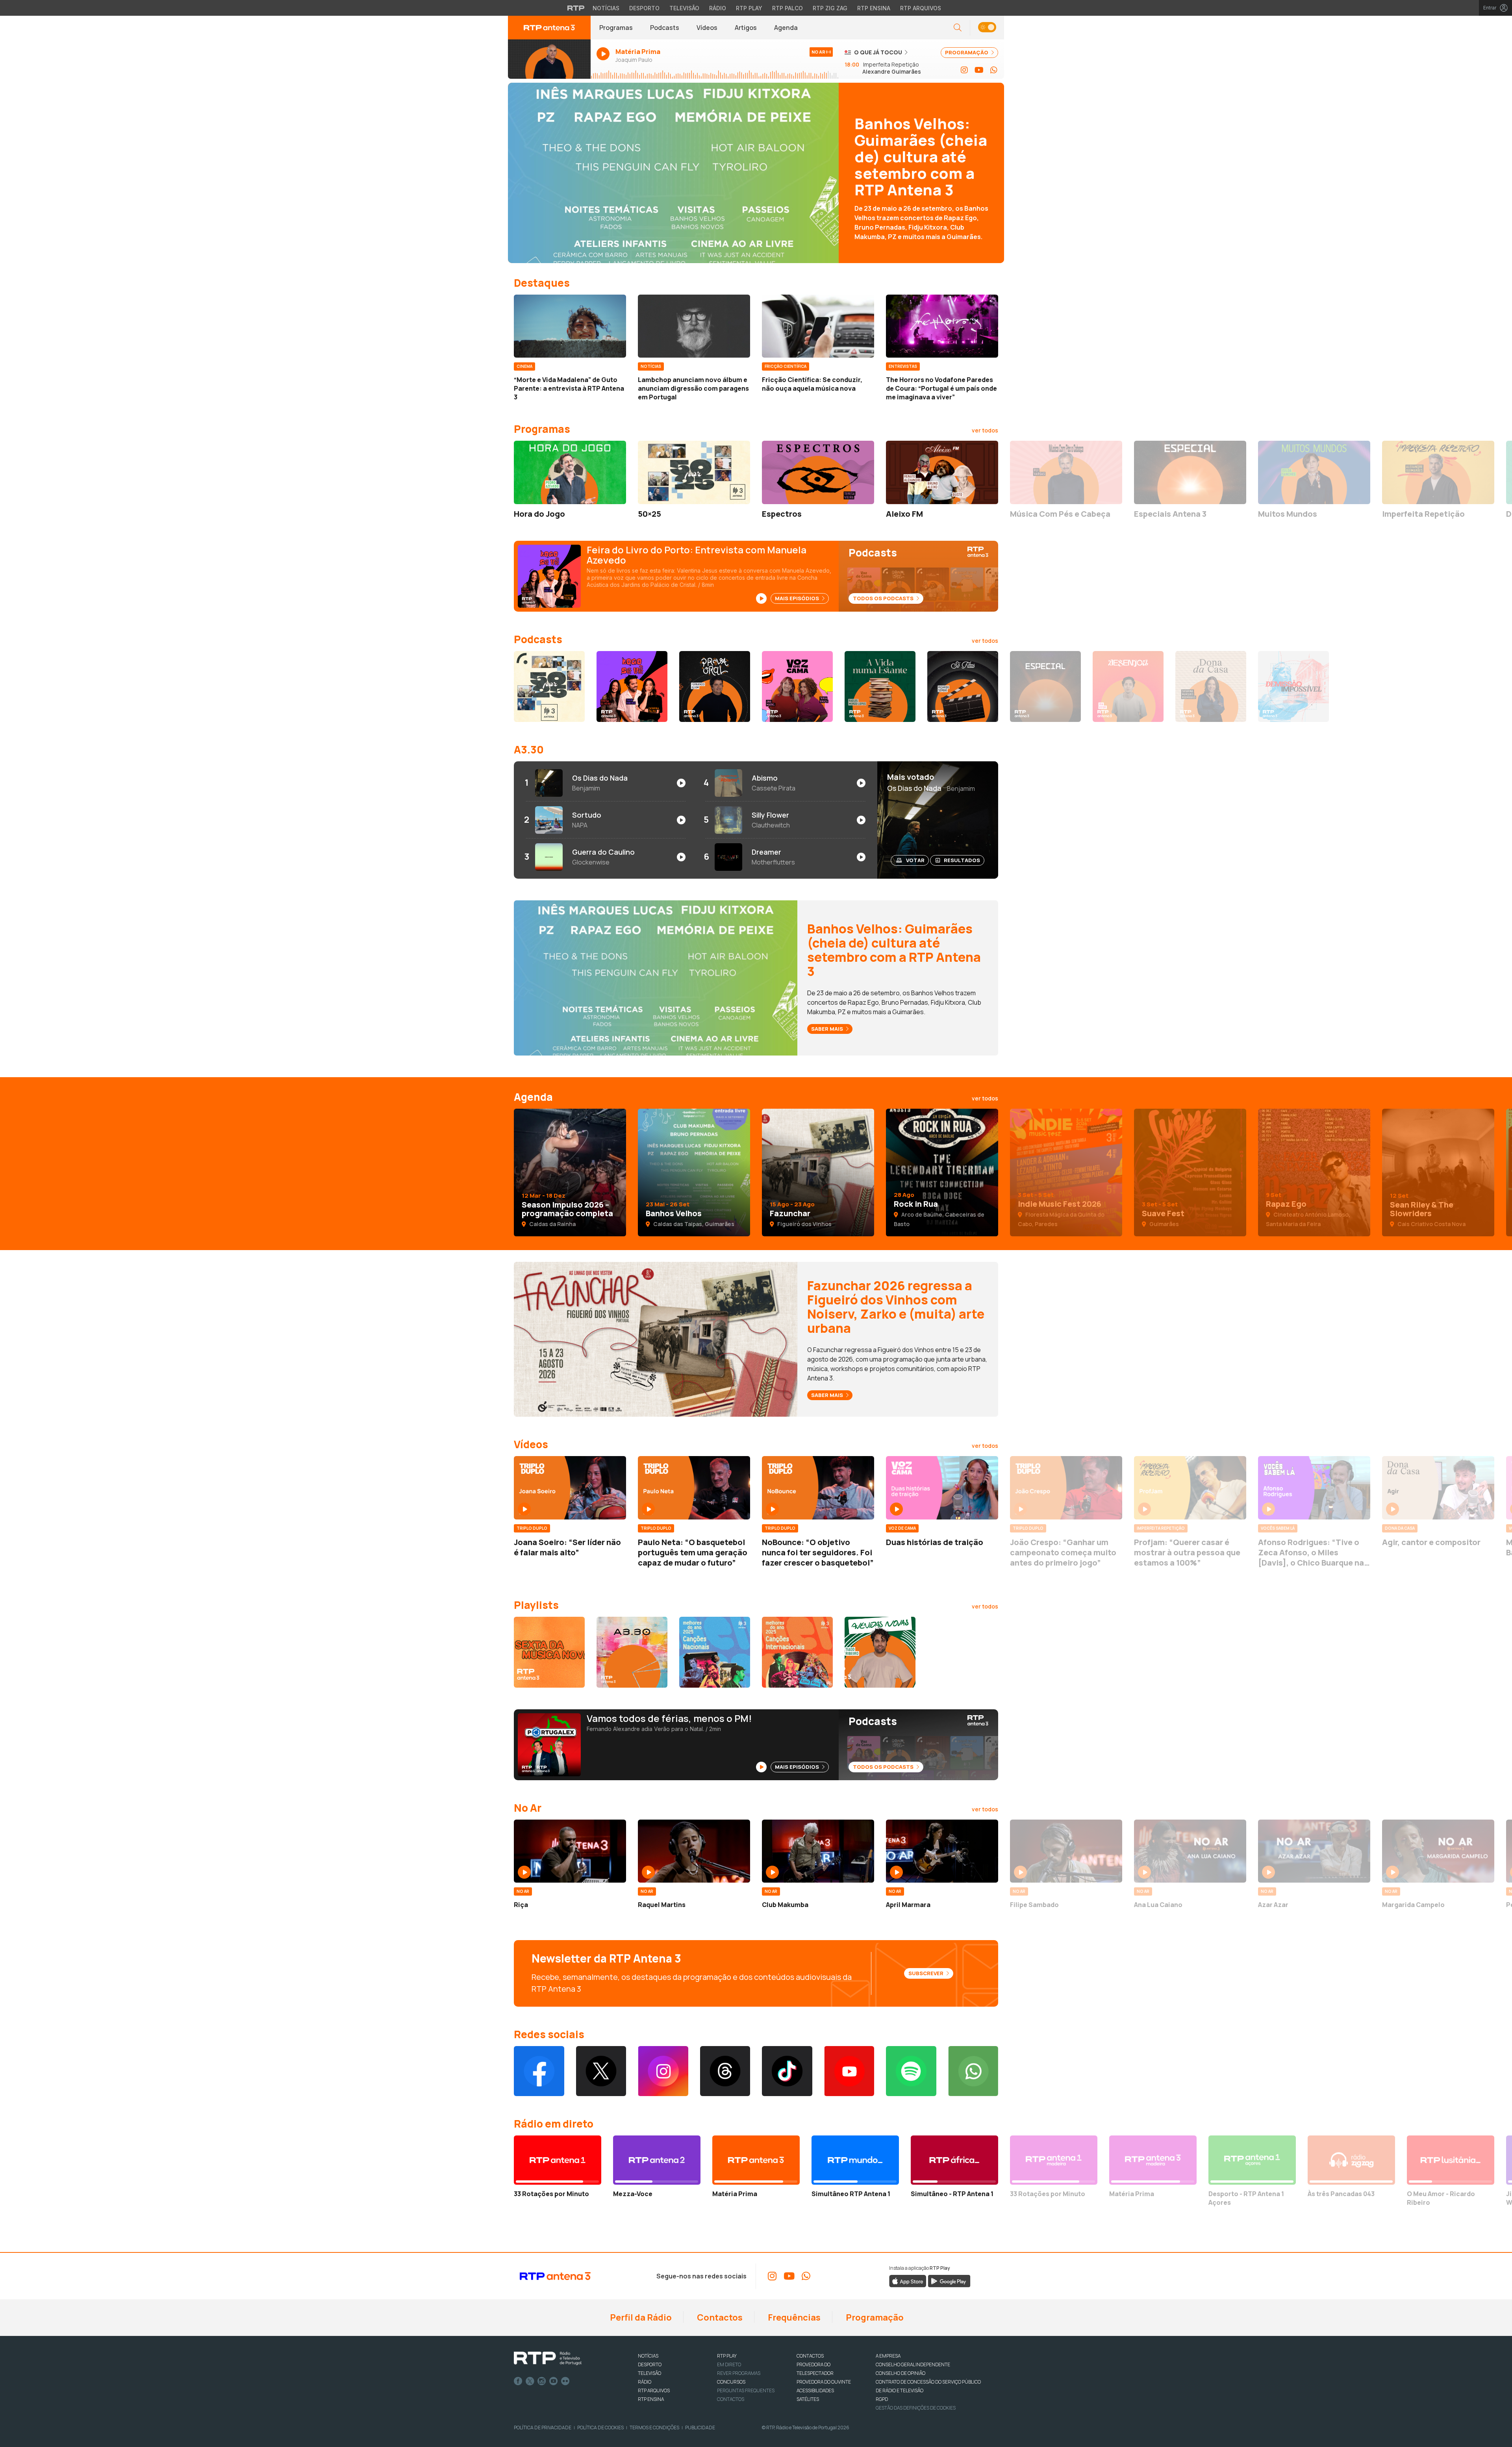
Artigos (746, 28)
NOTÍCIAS (648, 2356)
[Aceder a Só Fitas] (963, 686)
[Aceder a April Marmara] (942, 1851)
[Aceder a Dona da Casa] (1211, 686)
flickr (565, 2381)
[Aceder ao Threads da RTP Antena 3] (725, 2071)
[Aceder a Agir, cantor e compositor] (1438, 1488)
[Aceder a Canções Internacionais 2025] (797, 1652)
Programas (616, 28)
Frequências (793, 2317)
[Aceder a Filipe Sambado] (1066, 1851)
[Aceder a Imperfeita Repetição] (1438, 472)
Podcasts (665, 28)
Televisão (684, 8)
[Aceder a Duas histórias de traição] (942, 1488)
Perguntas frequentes (746, 2390)
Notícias (606, 8)
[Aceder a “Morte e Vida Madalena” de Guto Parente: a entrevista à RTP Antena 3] (570, 326)
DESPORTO (650, 2364)
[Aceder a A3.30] (632, 1652)
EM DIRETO (729, 2364)
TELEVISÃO (649, 2373)
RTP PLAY (727, 2356)
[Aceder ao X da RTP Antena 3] (601, 2071)
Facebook (518, 2381)
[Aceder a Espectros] (818, 472)
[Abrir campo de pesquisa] (958, 28)
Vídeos (707, 28)
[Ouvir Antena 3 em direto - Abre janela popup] (549, 59)
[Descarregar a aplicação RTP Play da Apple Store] (908, 2281)
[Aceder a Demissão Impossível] (1293, 686)
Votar (915, 860)
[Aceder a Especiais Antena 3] (1190, 472)
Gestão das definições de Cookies (916, 2408)
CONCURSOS (731, 2382)
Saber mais (828, 1029)
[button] (987, 28)
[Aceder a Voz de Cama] (797, 686)
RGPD (882, 2399)
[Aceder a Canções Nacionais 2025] (715, 1652)
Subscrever (926, 1973)
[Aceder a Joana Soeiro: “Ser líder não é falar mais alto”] (570, 1488)
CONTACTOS (810, 2356)
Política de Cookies (600, 2428)
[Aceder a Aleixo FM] (942, 472)
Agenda (786, 28)
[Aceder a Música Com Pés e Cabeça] (1066, 472)
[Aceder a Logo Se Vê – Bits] (632, 686)
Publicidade (700, 2428)
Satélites (808, 2399)
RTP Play (749, 8)
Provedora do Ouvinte (824, 2382)
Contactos (719, 2317)
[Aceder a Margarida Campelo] (1438, 1851)
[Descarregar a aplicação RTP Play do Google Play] (949, 2281)
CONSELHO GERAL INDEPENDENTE (913, 2364)
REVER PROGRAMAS (739, 2373)
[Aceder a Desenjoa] (1128, 686)
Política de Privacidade (543, 2428)
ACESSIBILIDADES (815, 2390)
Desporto (644, 8)
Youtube (554, 2381)
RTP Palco (787, 8)
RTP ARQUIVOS (654, 2390)
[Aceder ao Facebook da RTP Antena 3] (539, 2071)
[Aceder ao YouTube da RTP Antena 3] (979, 70)
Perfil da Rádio (640, 2317)
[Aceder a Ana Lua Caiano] (1190, 1851)
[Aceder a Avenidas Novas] (880, 1652)
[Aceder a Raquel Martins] (694, 1851)
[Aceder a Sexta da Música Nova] (549, 1652)
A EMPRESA (888, 2356)
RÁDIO (645, 2382)
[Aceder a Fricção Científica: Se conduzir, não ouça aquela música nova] (818, 326)
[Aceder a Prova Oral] (715, 686)
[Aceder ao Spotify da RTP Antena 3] (911, 2071)
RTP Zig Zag (830, 8)
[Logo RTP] (548, 2358)
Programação (874, 2317)
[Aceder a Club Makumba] (818, 1851)
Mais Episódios (798, 598)
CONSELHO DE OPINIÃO (901, 2373)
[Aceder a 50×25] (694, 472)
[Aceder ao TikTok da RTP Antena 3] (787, 2071)
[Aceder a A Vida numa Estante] (880, 686)
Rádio (718, 8)
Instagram (542, 2381)
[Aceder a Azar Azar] (1314, 1851)
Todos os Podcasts (884, 598)
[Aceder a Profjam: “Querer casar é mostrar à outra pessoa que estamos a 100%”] (1190, 1488)
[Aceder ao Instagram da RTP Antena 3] (964, 70)
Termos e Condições (654, 2428)
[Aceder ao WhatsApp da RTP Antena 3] (994, 70)
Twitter (530, 2381)
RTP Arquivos (921, 8)
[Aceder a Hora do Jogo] (570, 472)
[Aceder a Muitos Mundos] (1314, 472)
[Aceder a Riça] (570, 1851)
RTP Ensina (874, 8)
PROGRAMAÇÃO (967, 52)
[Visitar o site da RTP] (576, 8)
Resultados (962, 860)
